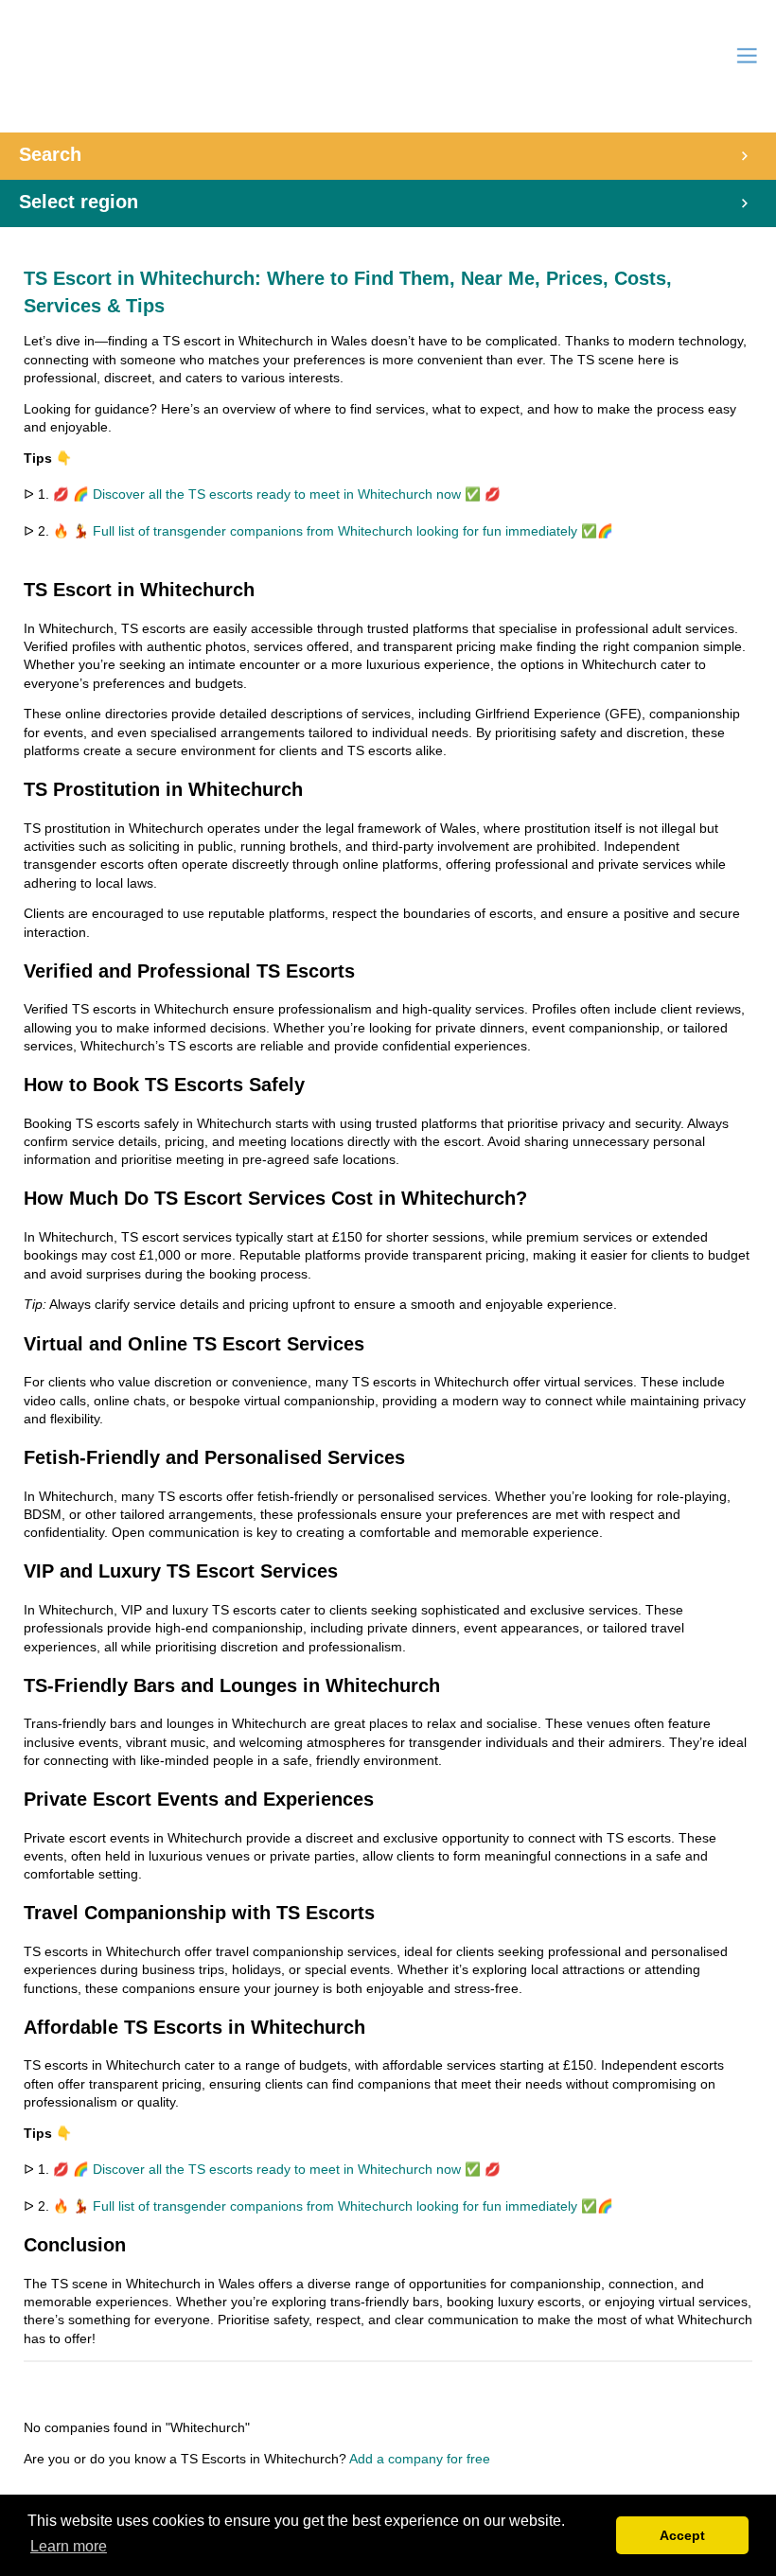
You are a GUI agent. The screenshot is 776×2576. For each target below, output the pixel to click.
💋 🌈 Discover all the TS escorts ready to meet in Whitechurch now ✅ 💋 (277, 494)
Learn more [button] (69, 2546)
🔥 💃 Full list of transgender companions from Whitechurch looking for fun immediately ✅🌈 (333, 531)
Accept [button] (682, 2535)
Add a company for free (420, 2459)
